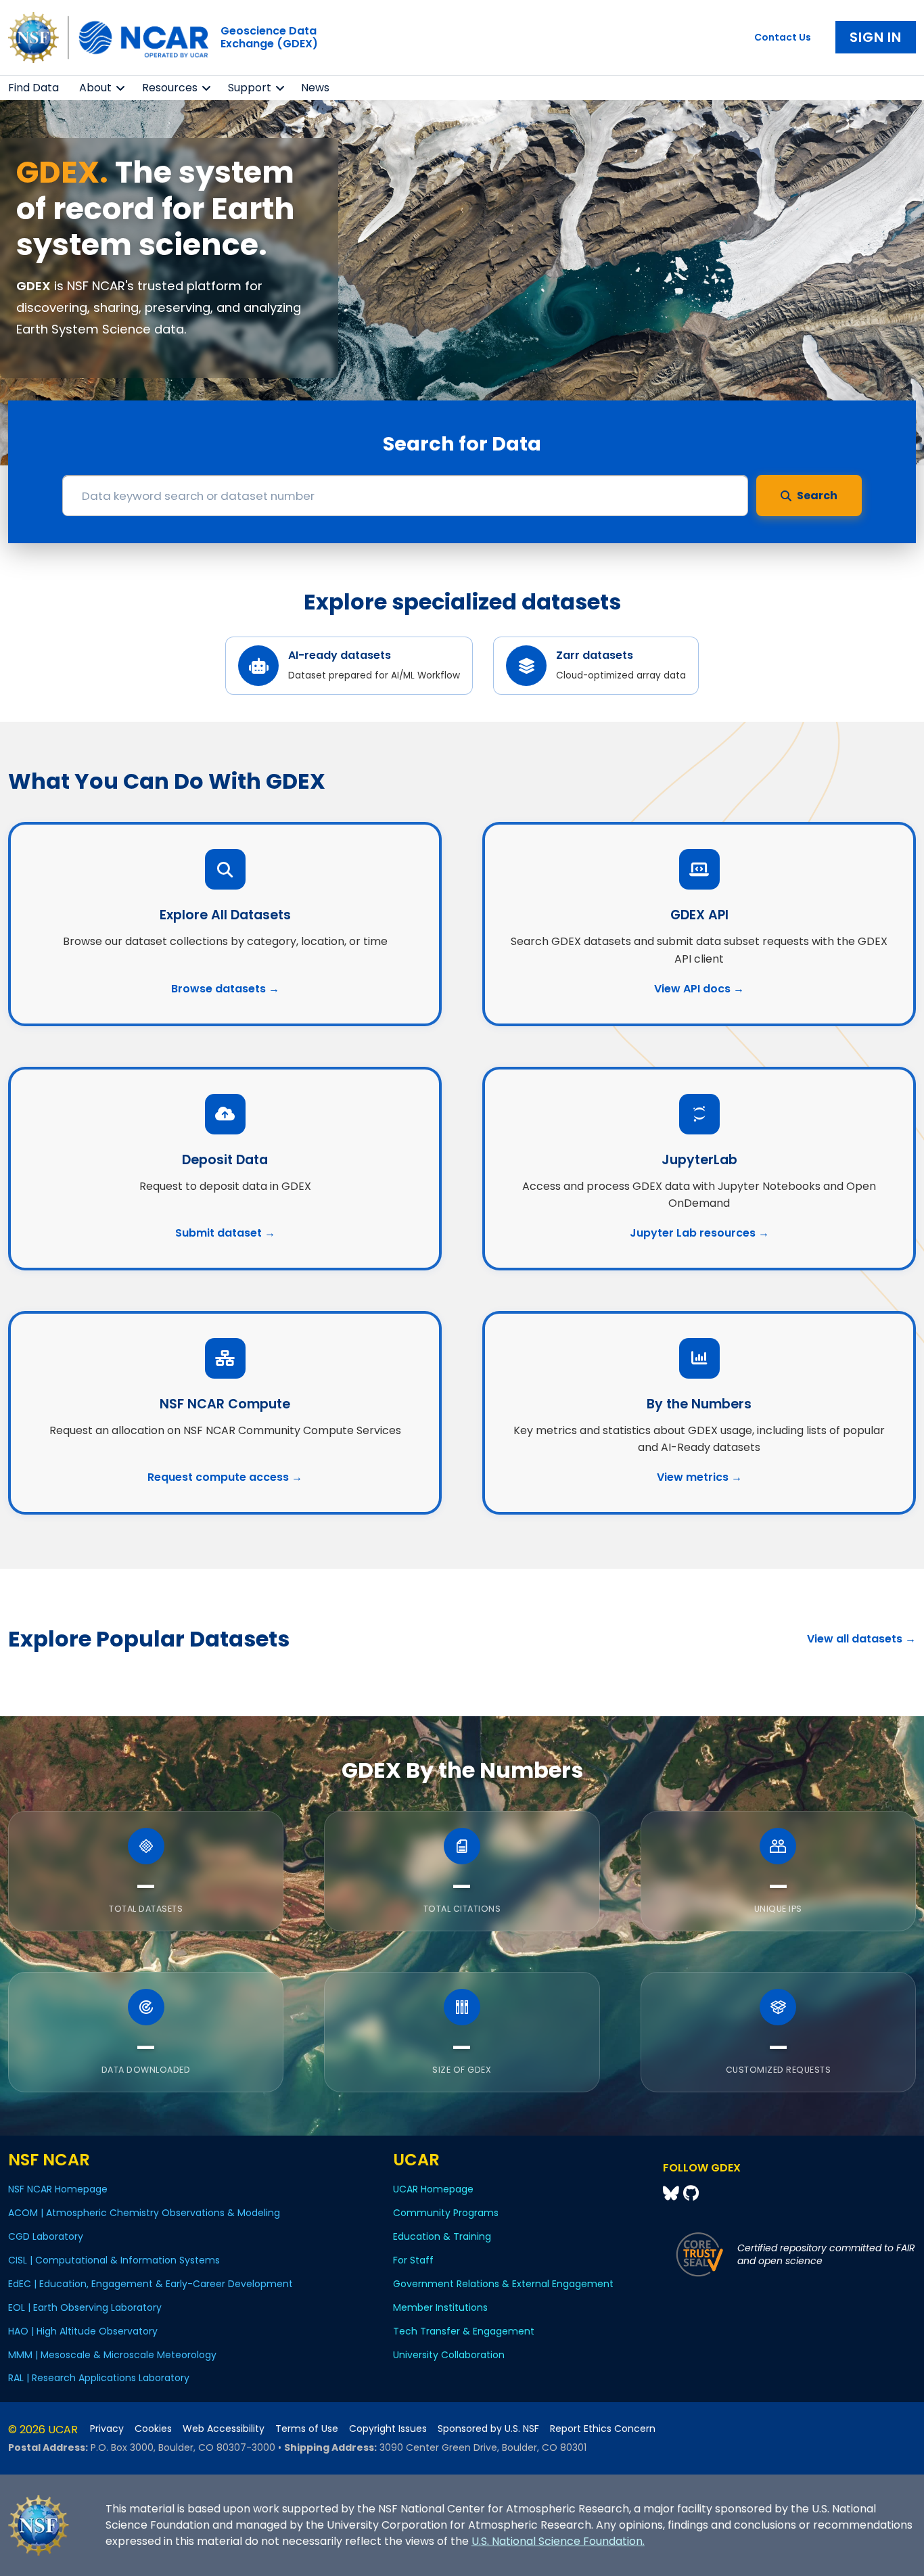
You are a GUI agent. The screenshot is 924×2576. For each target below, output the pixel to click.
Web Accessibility (224, 2429)
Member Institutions (440, 2307)
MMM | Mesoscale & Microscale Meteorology (112, 2355)
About (95, 88)
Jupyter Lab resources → (699, 1233)
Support (250, 88)
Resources (170, 88)
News (315, 88)
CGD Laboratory (46, 2236)
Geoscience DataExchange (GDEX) (269, 37)
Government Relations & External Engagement (503, 2284)
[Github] (691, 2193)
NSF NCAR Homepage (58, 2189)
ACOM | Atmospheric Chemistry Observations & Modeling (144, 2213)
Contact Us (783, 37)
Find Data (33, 88)
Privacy (107, 2429)
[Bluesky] (673, 2193)
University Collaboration (449, 2355)
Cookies (153, 2429)
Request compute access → (225, 1477)
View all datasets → (861, 1639)
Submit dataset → (225, 1233)
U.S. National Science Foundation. (558, 2541)
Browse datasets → (225, 989)
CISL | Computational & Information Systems (114, 2260)
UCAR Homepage (433, 2189)
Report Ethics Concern (603, 2429)
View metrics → (699, 1477)
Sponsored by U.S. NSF (488, 2429)
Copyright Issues (388, 2429)
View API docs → (699, 989)
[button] (121, 88)
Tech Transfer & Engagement (464, 2331)
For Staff (413, 2260)
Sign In (876, 37)
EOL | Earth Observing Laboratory (85, 2307)
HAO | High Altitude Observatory (83, 2331)
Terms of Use (307, 2429)
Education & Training (442, 2236)
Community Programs (446, 2213)
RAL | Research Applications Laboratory (99, 2378)
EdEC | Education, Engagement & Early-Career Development (151, 2284)
